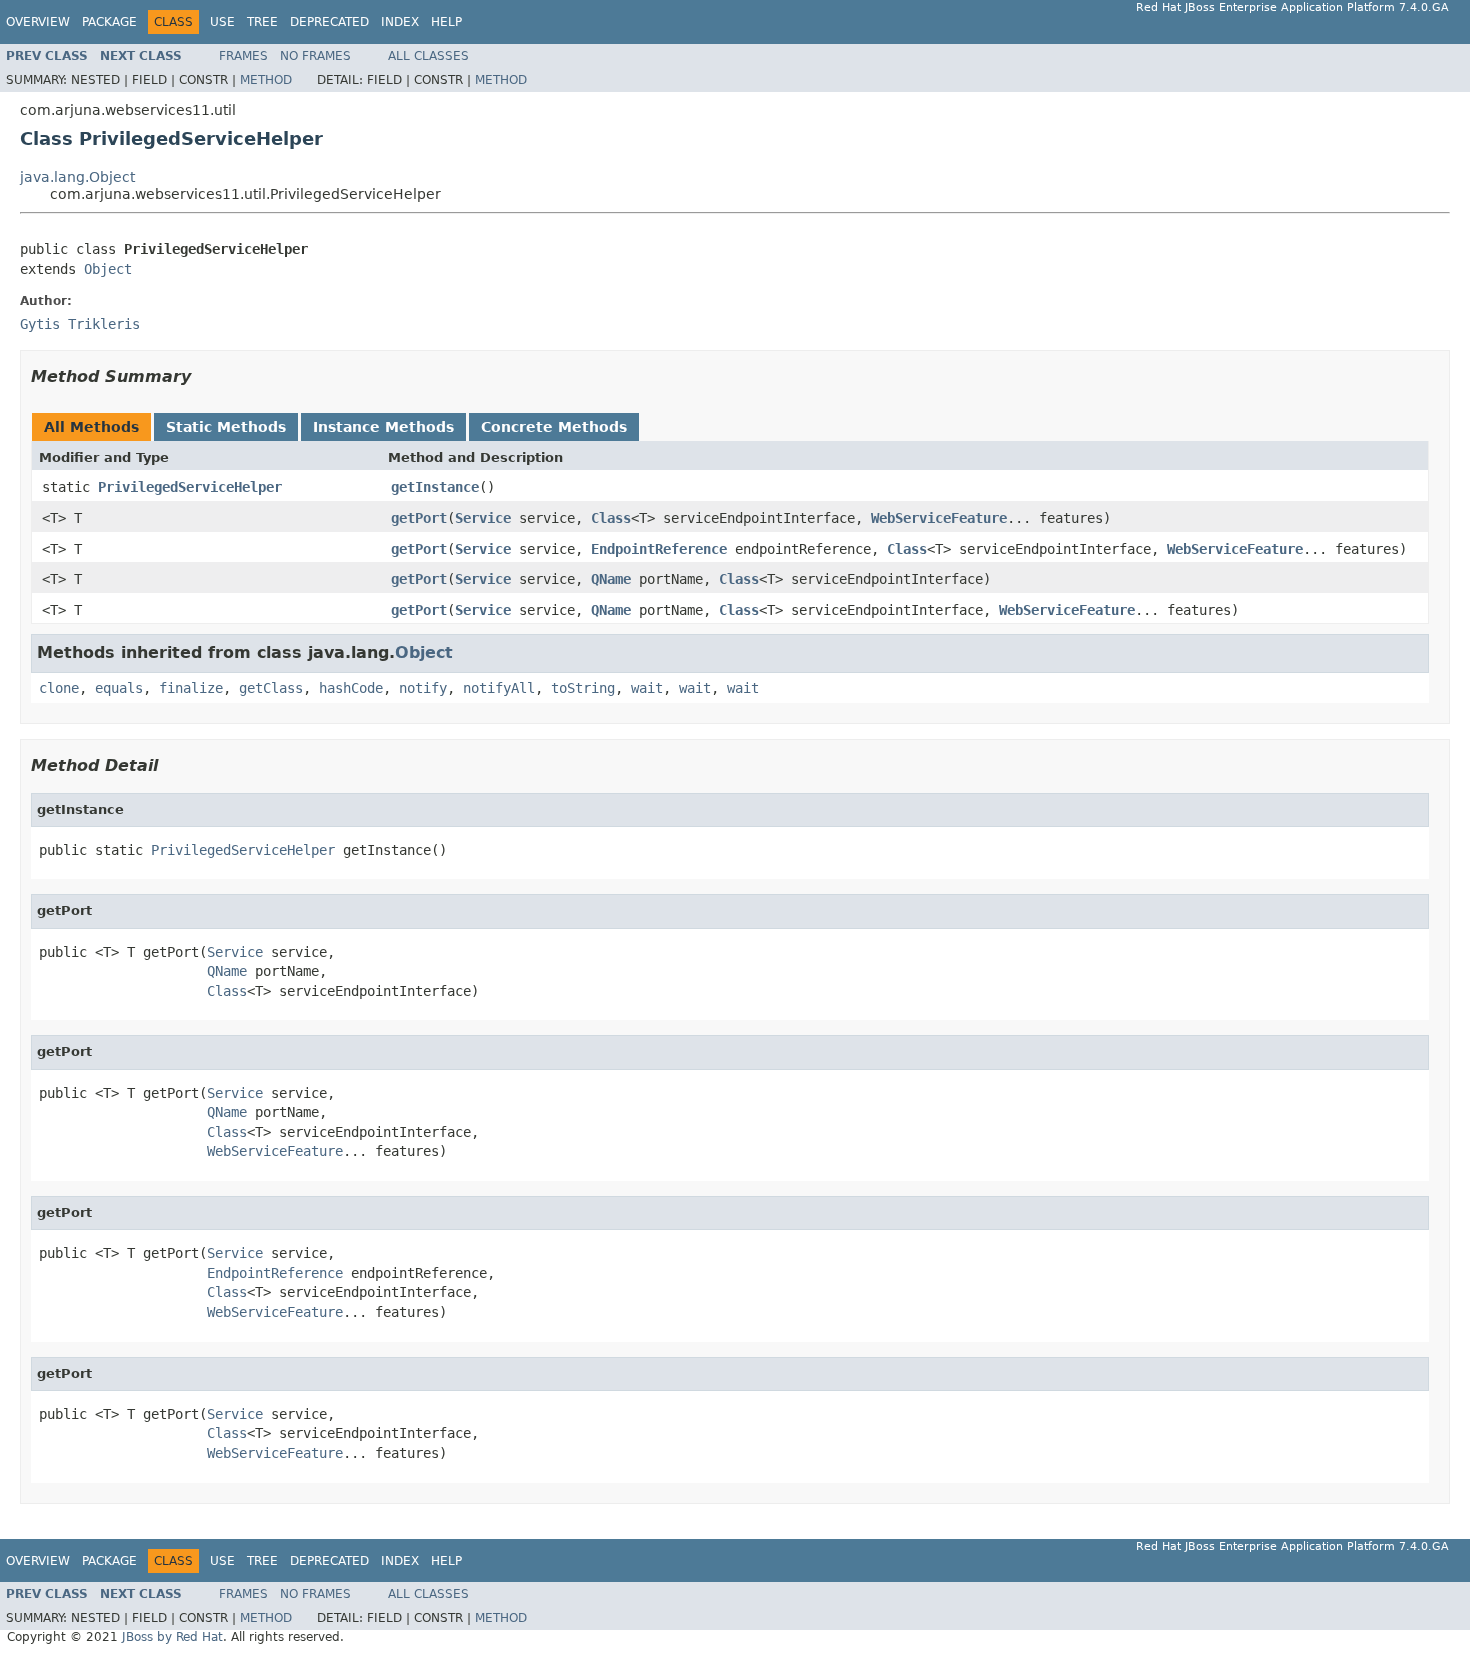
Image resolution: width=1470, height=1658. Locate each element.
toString (583, 688)
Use (222, 22)
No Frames (315, 56)
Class (611, 518)
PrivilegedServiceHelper (190, 487)
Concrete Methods (554, 427)
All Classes (428, 56)
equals (119, 688)
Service (483, 518)
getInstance (435, 487)
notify (423, 688)
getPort (419, 518)
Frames (243, 56)
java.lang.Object (77, 177)
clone (59, 688)
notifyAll (499, 688)
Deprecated (329, 22)
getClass (271, 688)
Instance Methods (383, 427)
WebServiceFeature (939, 518)
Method (266, 80)
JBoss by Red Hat (172, 1637)
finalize (191, 688)
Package (109, 22)
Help (446, 22)
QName (611, 579)
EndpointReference (659, 549)
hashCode (351, 688)
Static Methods (226, 427)
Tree (262, 22)
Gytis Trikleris (80, 324)
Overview (38, 22)
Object (108, 269)
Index (400, 22)
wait (647, 688)
